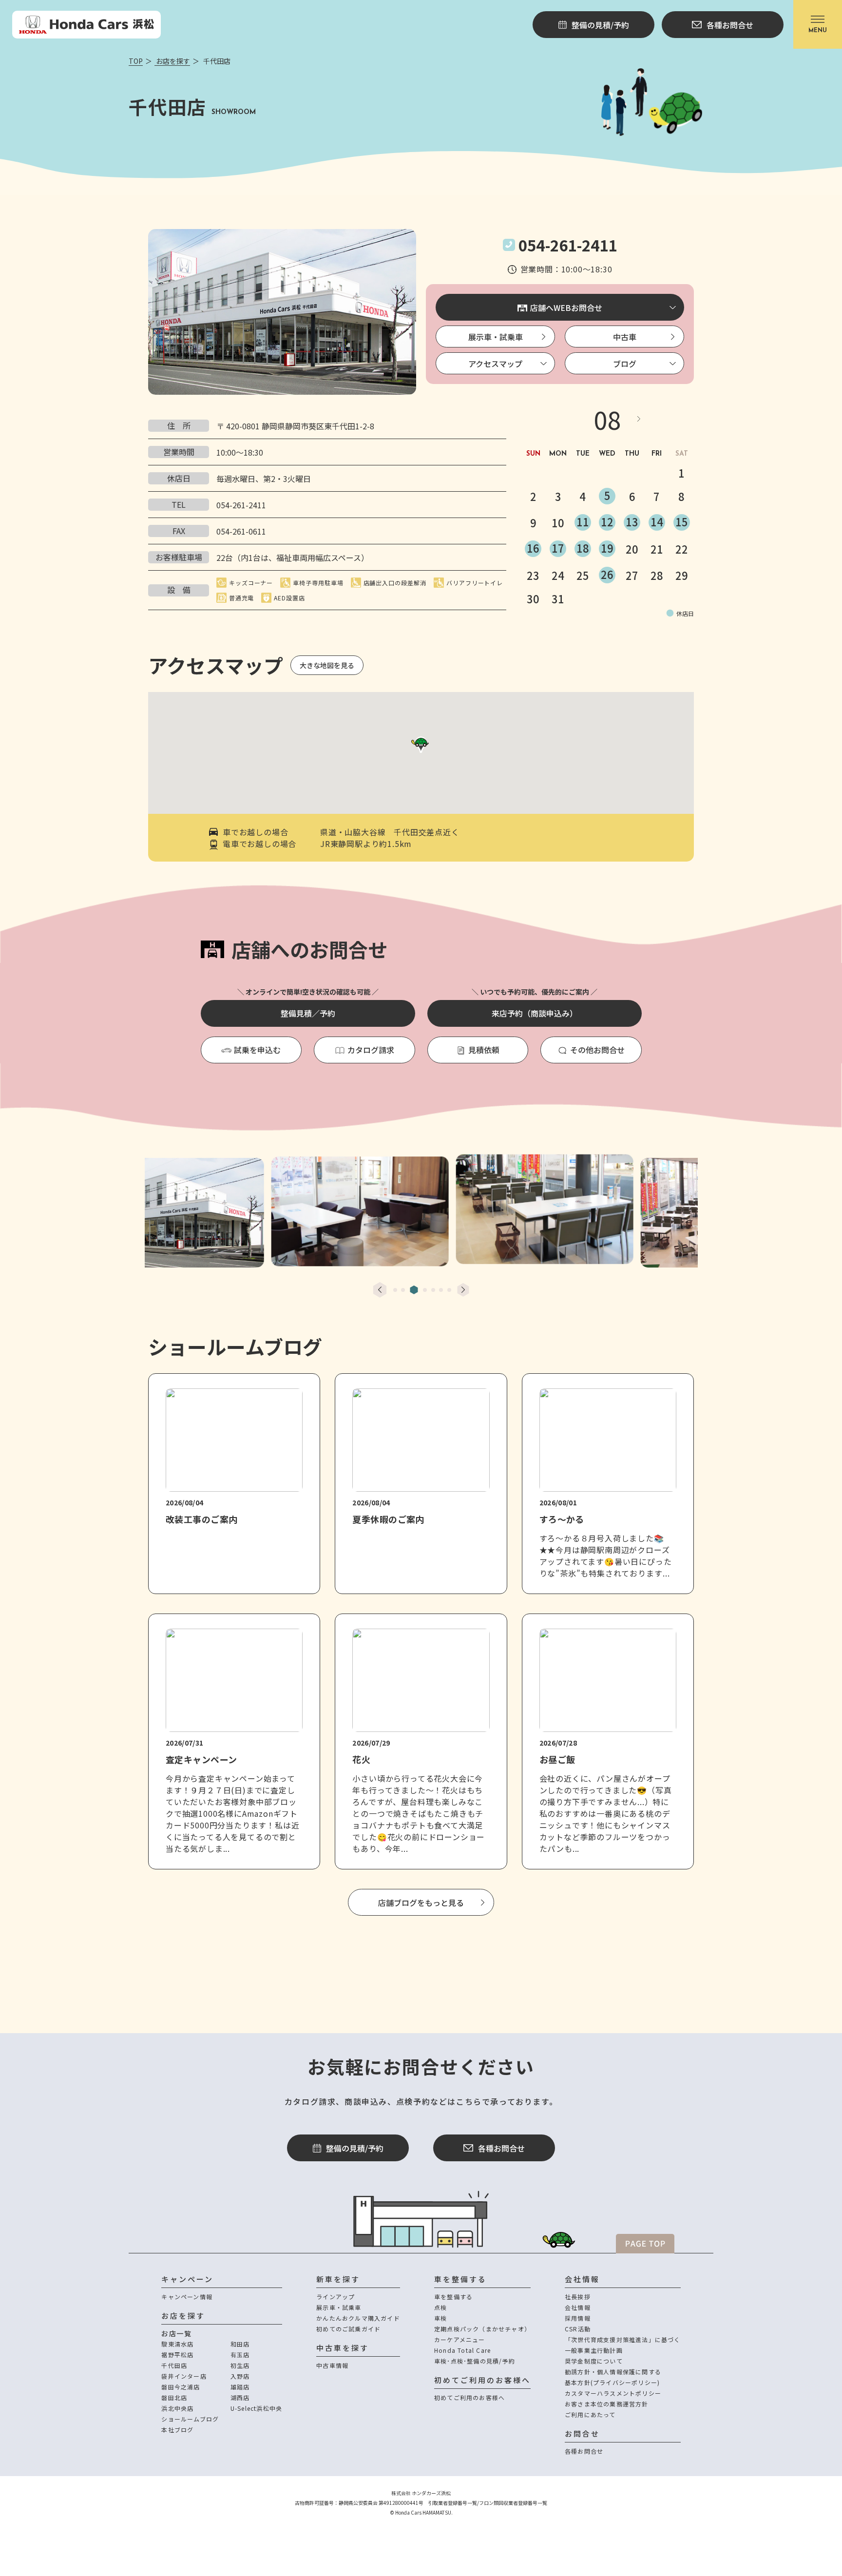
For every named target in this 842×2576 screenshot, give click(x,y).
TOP (136, 61)
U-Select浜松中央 (256, 2408)
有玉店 (240, 2355)
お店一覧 (176, 2333)
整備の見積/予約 (355, 2148)
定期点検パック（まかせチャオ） (482, 2329)
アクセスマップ (495, 364)
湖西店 (240, 2397)
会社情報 (578, 2307)
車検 (440, 2318)
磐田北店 (174, 2397)
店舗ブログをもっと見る (421, 1903)
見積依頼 (484, 1050)
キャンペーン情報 (187, 2297)
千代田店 (174, 2365)
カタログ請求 (371, 1050)
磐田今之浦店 (181, 2387)
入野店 (240, 2376)
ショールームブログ (190, 2419)
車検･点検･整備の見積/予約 (475, 2361)
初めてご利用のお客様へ (469, 2397)
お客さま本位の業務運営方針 (607, 2404)
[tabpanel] (421, 1208)
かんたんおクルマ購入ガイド (358, 2318)
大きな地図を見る (327, 665)
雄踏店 (240, 2387)
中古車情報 (332, 2365)
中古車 (625, 337)
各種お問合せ (501, 2148)
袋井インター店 (184, 2376)
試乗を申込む (257, 1050)
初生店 (240, 2365)
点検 (440, 2307)
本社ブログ (177, 2430)
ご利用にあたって (590, 2414)
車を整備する (453, 2297)
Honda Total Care (462, 2350)
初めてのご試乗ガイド (348, 2329)
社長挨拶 (578, 2297)
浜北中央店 (177, 2408)
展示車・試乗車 (496, 337)
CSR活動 (578, 2329)
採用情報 (578, 2318)
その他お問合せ (597, 1050)
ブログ (625, 364)
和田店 (240, 2344)
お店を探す (172, 61)
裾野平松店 (177, 2355)
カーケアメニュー (460, 2339)
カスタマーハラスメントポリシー (613, 2393)
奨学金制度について (594, 2361)
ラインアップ (335, 2297)
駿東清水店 (177, 2344)
